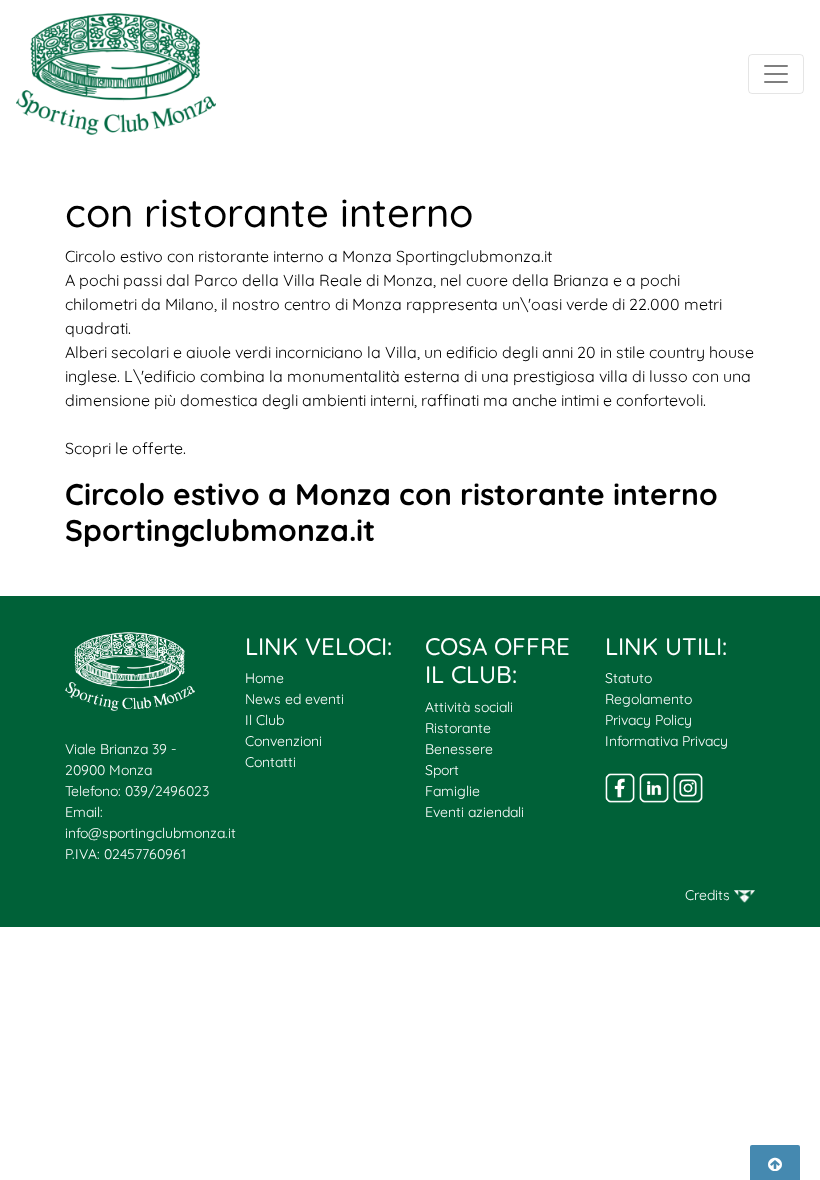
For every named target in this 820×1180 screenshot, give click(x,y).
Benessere (459, 749)
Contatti (270, 762)
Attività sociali (469, 707)
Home (264, 678)
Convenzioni (283, 741)
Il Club (264, 720)
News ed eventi (294, 699)
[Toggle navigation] (776, 74)
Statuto (628, 678)
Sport (442, 770)
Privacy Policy (648, 720)
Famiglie (452, 791)
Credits (709, 895)
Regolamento (648, 699)
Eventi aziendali (474, 812)
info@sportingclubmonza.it (150, 833)
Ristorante (458, 728)
